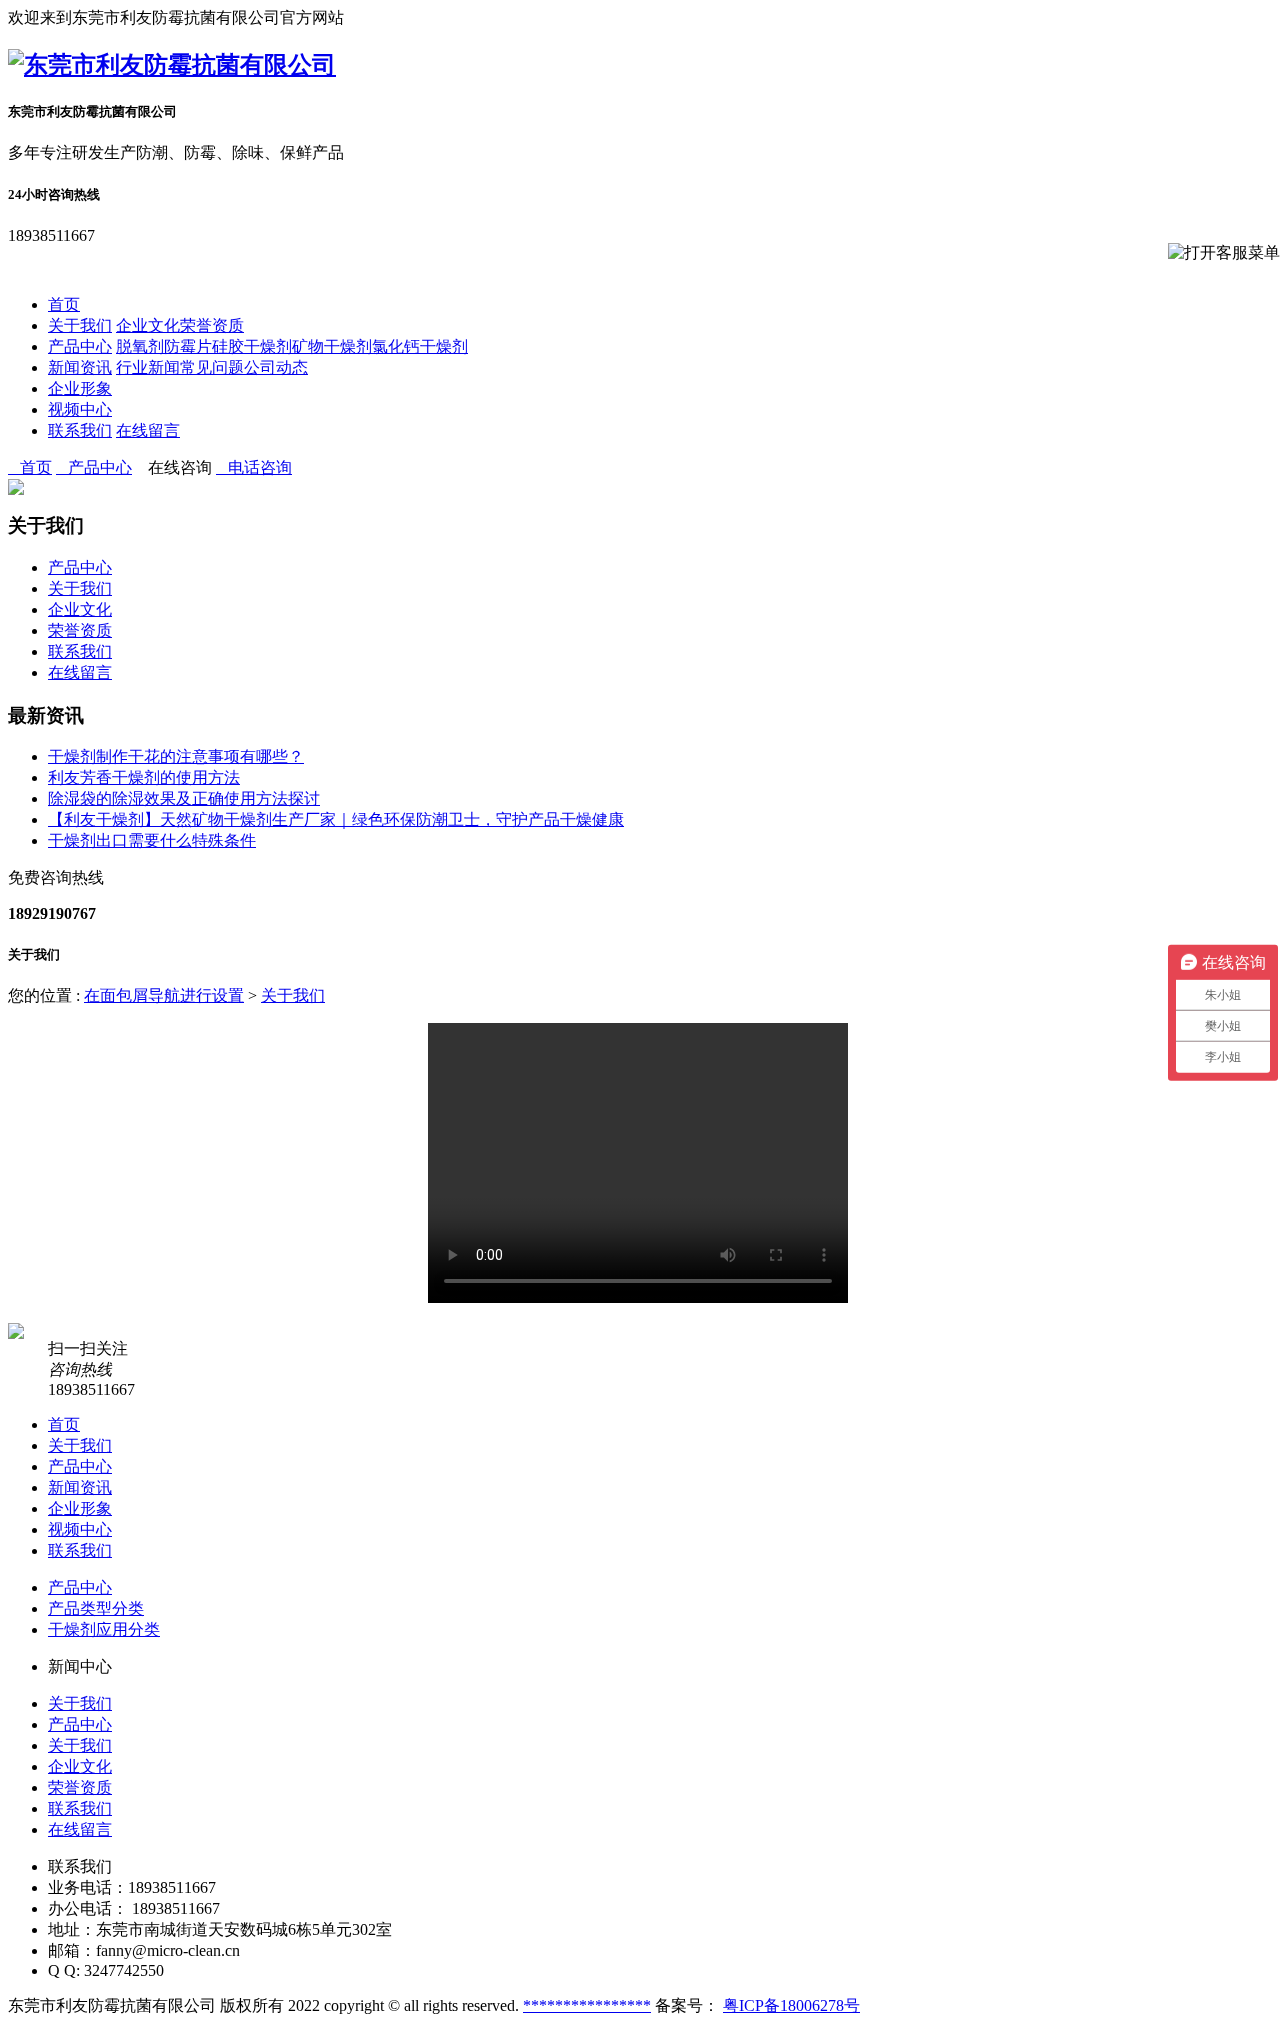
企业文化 (148, 325)
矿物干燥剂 (332, 346)
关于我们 (80, 325)
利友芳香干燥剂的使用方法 (144, 777)
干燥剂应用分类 (104, 1629)
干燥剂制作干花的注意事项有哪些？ (176, 756)
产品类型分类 (96, 1608)
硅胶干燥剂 (252, 346)
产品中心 (80, 346)
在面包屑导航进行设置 (164, 995)
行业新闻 (148, 367)
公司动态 (276, 367)
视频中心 (80, 409)
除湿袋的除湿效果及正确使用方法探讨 (184, 798)
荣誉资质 (212, 325)
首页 (64, 304)
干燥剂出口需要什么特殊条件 (152, 840)
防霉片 (188, 346)
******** (555, 2005)
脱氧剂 (140, 346)
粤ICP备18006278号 (791, 2005)
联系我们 (80, 430)
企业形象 (80, 388)
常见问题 (212, 367)
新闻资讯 (80, 367)
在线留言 (148, 430)
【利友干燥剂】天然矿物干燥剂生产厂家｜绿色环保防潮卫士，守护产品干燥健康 (336, 819)
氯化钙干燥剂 (420, 346)
